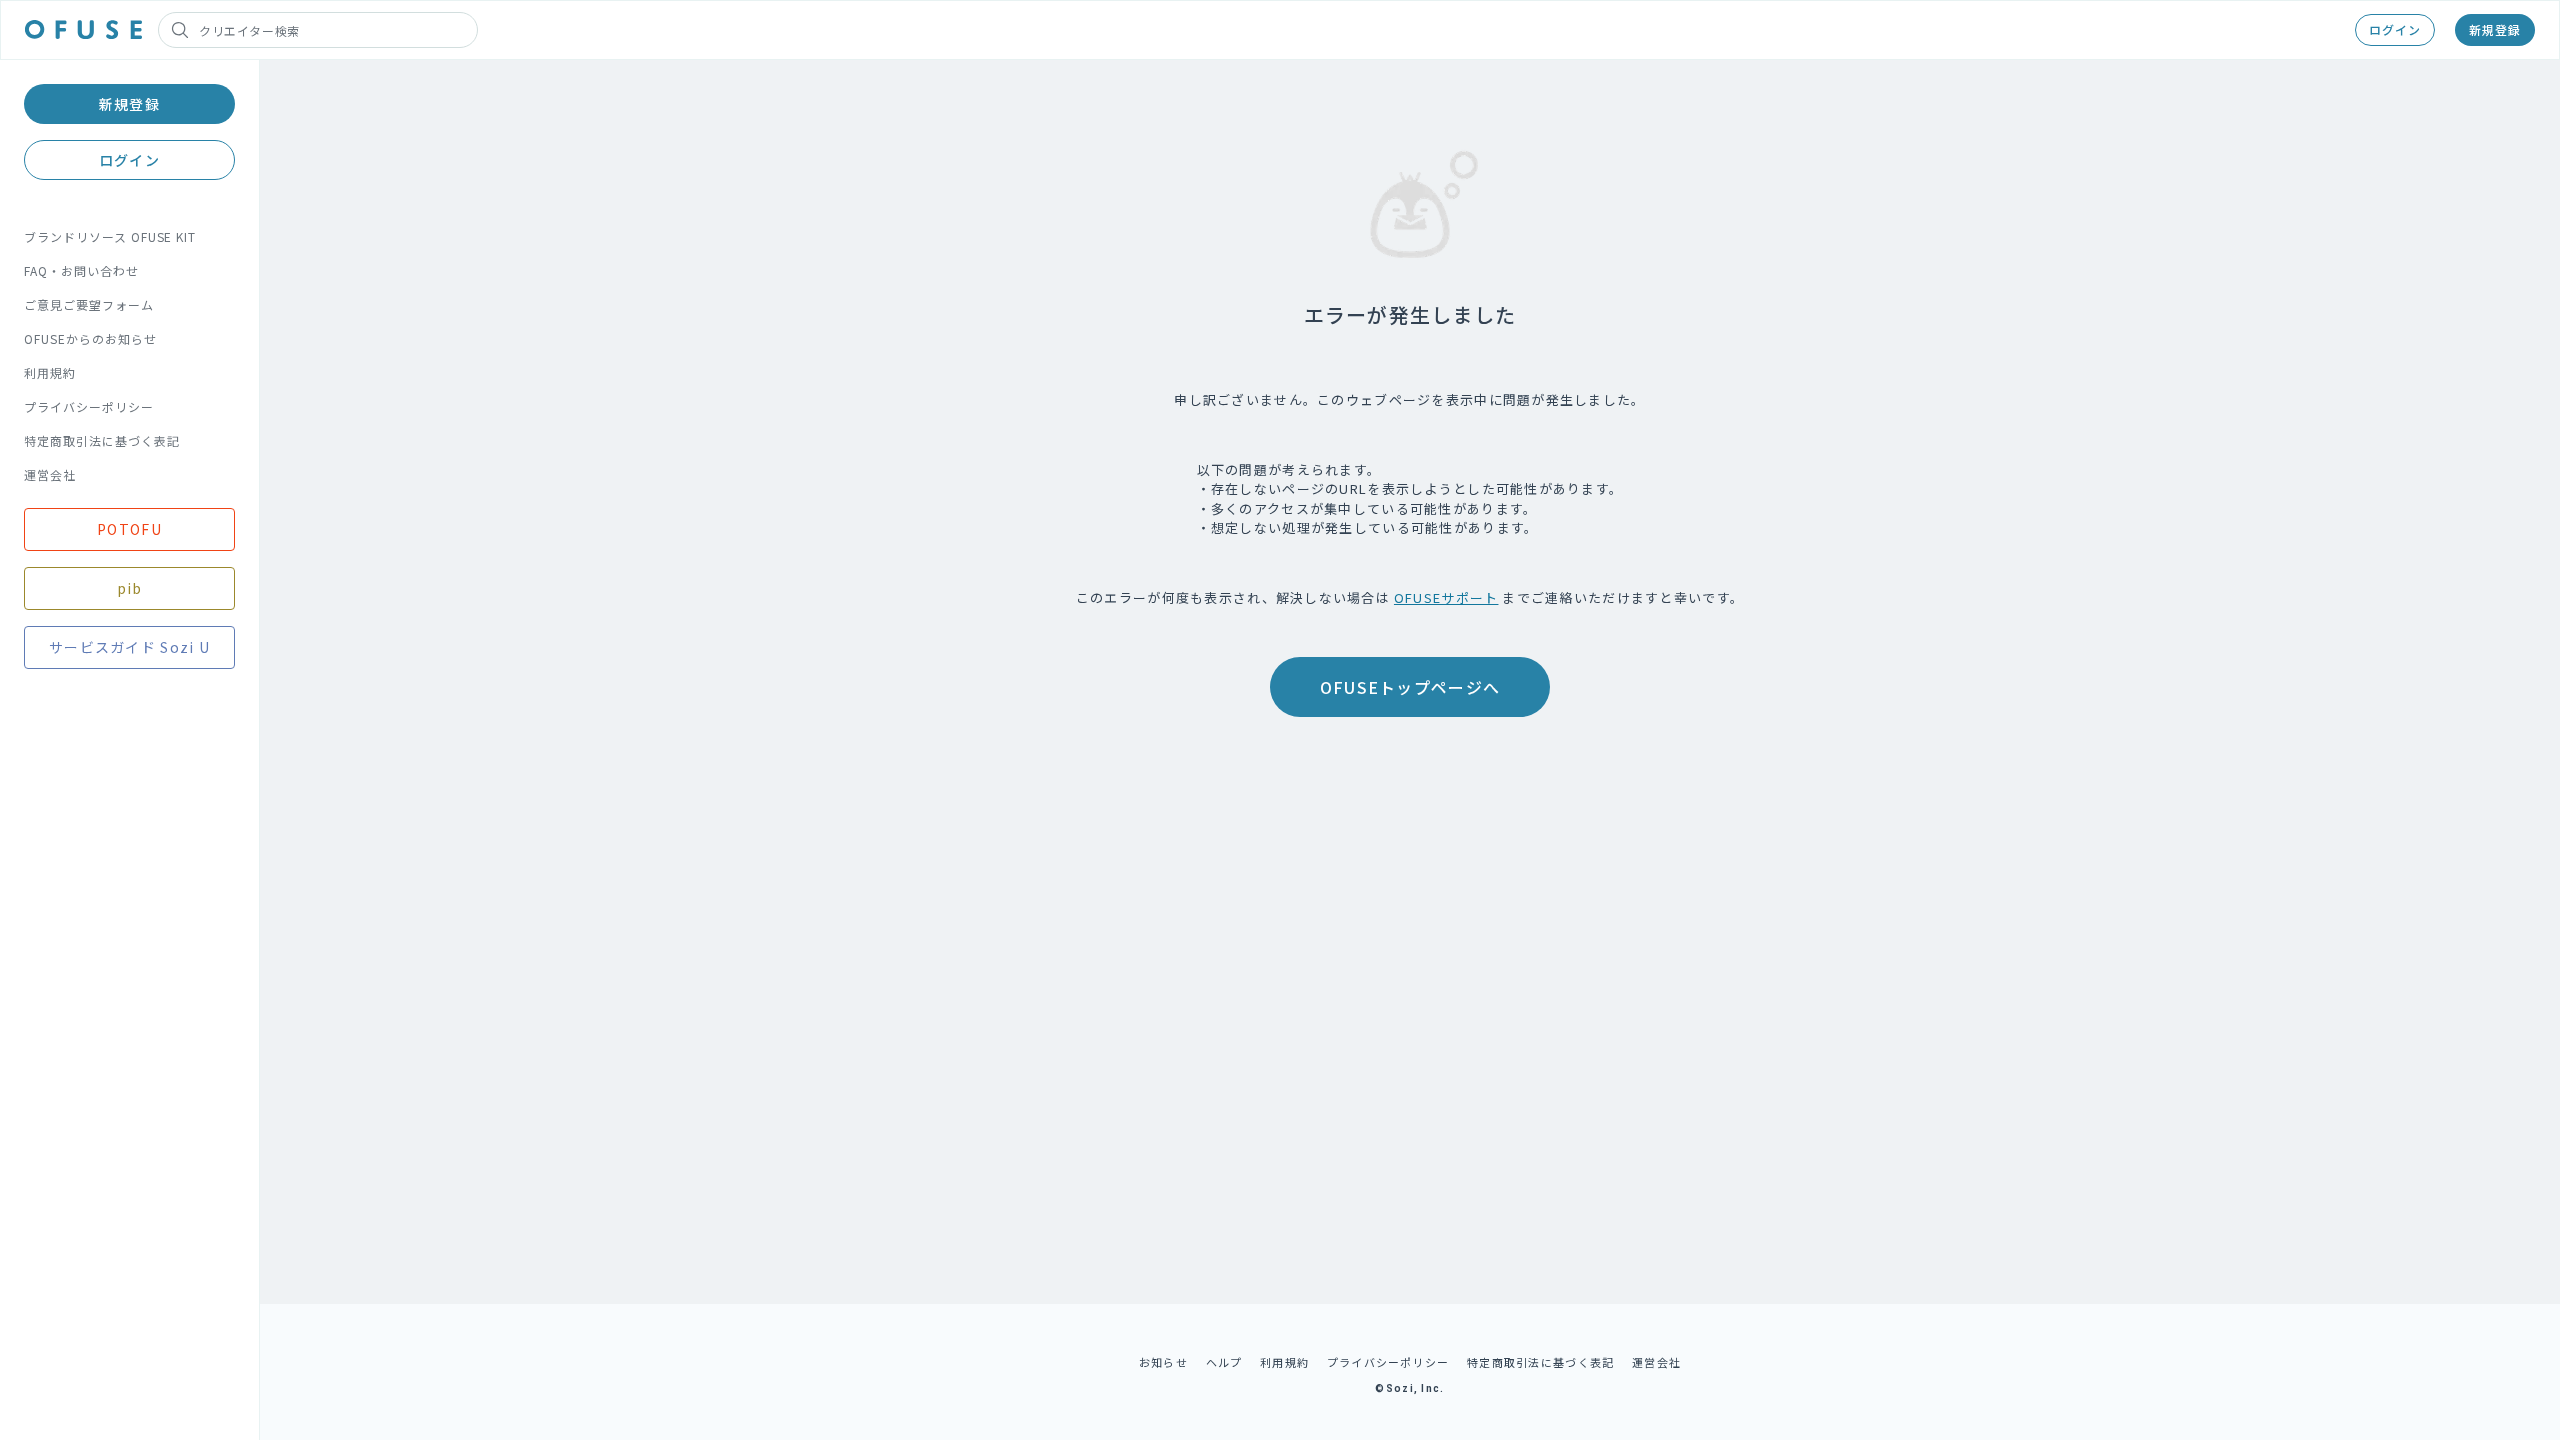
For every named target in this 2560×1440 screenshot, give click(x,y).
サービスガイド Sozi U (129, 647)
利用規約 (50, 372)
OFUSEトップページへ (1410, 687)
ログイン (2395, 29)
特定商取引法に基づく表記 (102, 440)
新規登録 (2495, 29)
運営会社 (50, 474)
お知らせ (1163, 1362)
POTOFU (129, 529)
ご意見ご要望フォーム (89, 304)
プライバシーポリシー (89, 406)
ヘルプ (1224, 1362)
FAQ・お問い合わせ (81, 270)
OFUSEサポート (1446, 597)
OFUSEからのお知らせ (90, 338)
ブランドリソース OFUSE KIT (110, 236)
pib (130, 588)
